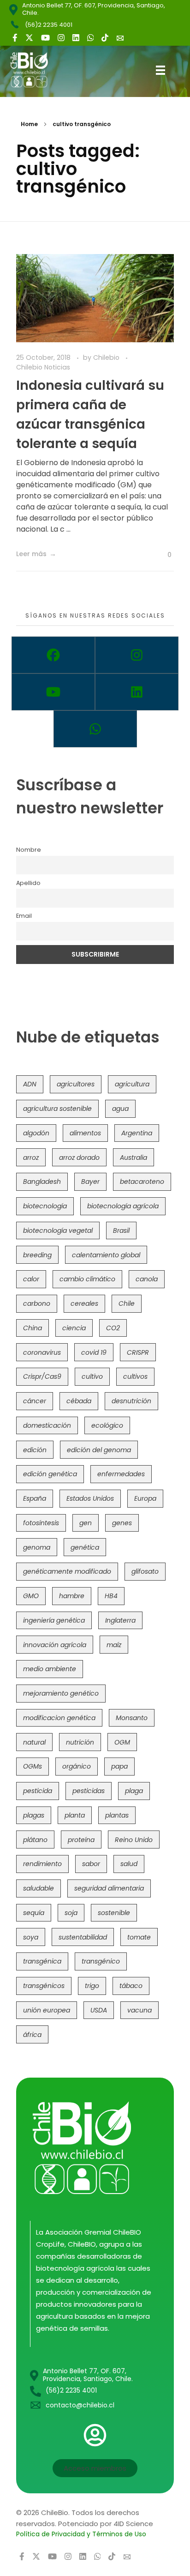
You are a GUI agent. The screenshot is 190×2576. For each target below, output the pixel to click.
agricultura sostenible (57, 1109)
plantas (117, 1815)
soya (31, 1937)
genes (122, 1523)
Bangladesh (42, 1182)
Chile (127, 1303)
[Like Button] (162, 555)
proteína (81, 1840)
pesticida (38, 1791)
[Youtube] (53, 692)
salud (129, 1864)
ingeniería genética (54, 1620)
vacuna (140, 2010)
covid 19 (94, 1352)
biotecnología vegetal (58, 1230)
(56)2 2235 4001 (49, 25)
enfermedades (121, 1474)
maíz (114, 1645)
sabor (91, 1864)
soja (71, 1913)
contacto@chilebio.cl (80, 2405)
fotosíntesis (41, 1523)
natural (34, 1742)
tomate (139, 1937)
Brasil (121, 1230)
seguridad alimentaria (109, 1888)
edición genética (50, 1474)
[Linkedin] (137, 692)
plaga (134, 1791)
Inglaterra (120, 1620)
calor (31, 1279)
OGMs (33, 1766)
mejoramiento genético (61, 1693)
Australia (134, 1158)
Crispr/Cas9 (42, 1376)
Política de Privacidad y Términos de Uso (81, 2534)
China (33, 1328)
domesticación (47, 1425)
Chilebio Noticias (43, 367)
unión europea (47, 2010)
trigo (92, 1986)
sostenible (114, 1913)
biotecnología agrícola (123, 1206)
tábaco (131, 1986)
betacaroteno (142, 1182)
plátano (35, 1840)
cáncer (35, 1401)
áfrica (32, 2035)
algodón (36, 1133)
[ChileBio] (36, 70)
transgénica (42, 1961)
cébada (79, 1401)
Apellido (28, 883)
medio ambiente (50, 1669)
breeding (37, 1255)
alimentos (85, 1133)
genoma (37, 1547)
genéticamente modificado (67, 1571)
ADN (30, 1084)
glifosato (145, 1571)
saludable (39, 1888)
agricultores (76, 1084)
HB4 (111, 1596)
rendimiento (42, 1864)
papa (119, 1766)
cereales (84, 1303)
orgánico (77, 1766)
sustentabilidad (83, 1937)
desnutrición (131, 1401)
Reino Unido (134, 1840)
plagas (34, 1815)
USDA (99, 2010)
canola (147, 1279)
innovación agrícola (55, 1645)
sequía (34, 1913)
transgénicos (44, 1986)
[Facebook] (53, 655)
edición (35, 1450)
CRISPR (138, 1352)
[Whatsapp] (95, 729)
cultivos (135, 1376)
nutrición (80, 1742)
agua (120, 1109)
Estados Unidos (90, 1498)
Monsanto (132, 1718)
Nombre (29, 850)
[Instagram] (137, 655)
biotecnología (45, 1206)
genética (85, 1547)
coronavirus (42, 1352)
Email (24, 916)
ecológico (107, 1425)
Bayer (90, 1182)
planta (75, 1815)
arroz (31, 1158)
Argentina (137, 1133)
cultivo (92, 1376)
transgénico (101, 1961)
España (35, 1498)
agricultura (132, 1084)
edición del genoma (99, 1450)
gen (86, 1523)
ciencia (74, 1328)
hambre (72, 1596)
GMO (31, 1596)
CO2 (113, 1328)
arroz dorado (79, 1158)
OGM (122, 1742)
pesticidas (89, 1791)
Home (29, 124)
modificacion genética (59, 1718)
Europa (145, 1498)
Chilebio (107, 358)
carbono (37, 1303)
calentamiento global (106, 1255)
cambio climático (87, 1279)
